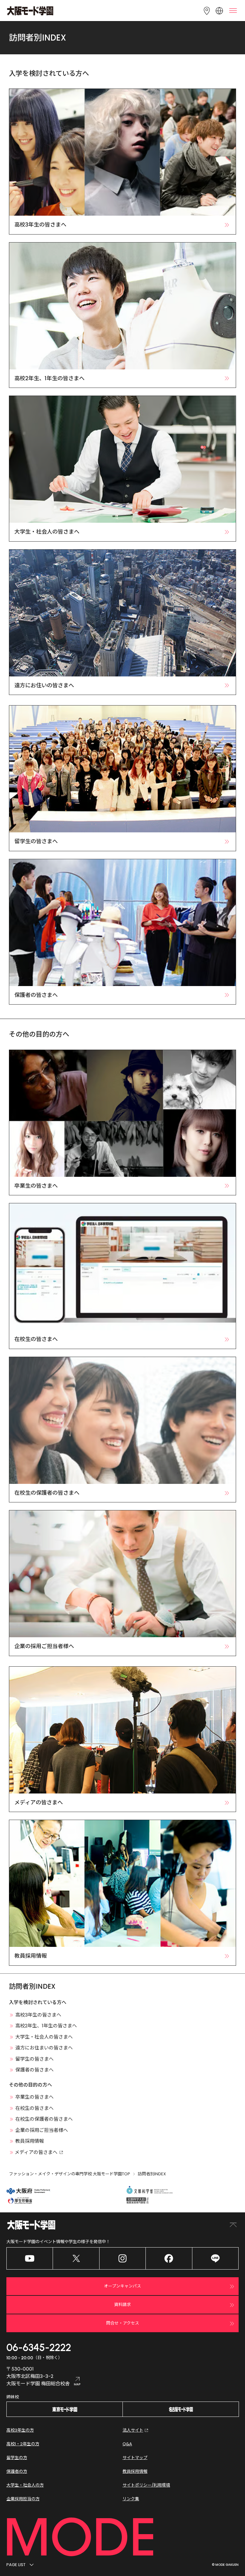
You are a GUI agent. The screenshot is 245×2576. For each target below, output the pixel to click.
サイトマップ (135, 2458)
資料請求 (122, 2305)
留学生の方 (17, 2458)
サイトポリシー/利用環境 (146, 2485)
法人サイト (133, 2430)
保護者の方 (17, 2471)
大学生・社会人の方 (25, 2485)
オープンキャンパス (122, 2286)
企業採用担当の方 (23, 2499)
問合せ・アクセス (123, 2323)
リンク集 (131, 2499)
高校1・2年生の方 (23, 2444)
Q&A (127, 2444)
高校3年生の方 (20, 2430)
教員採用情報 (135, 2471)
